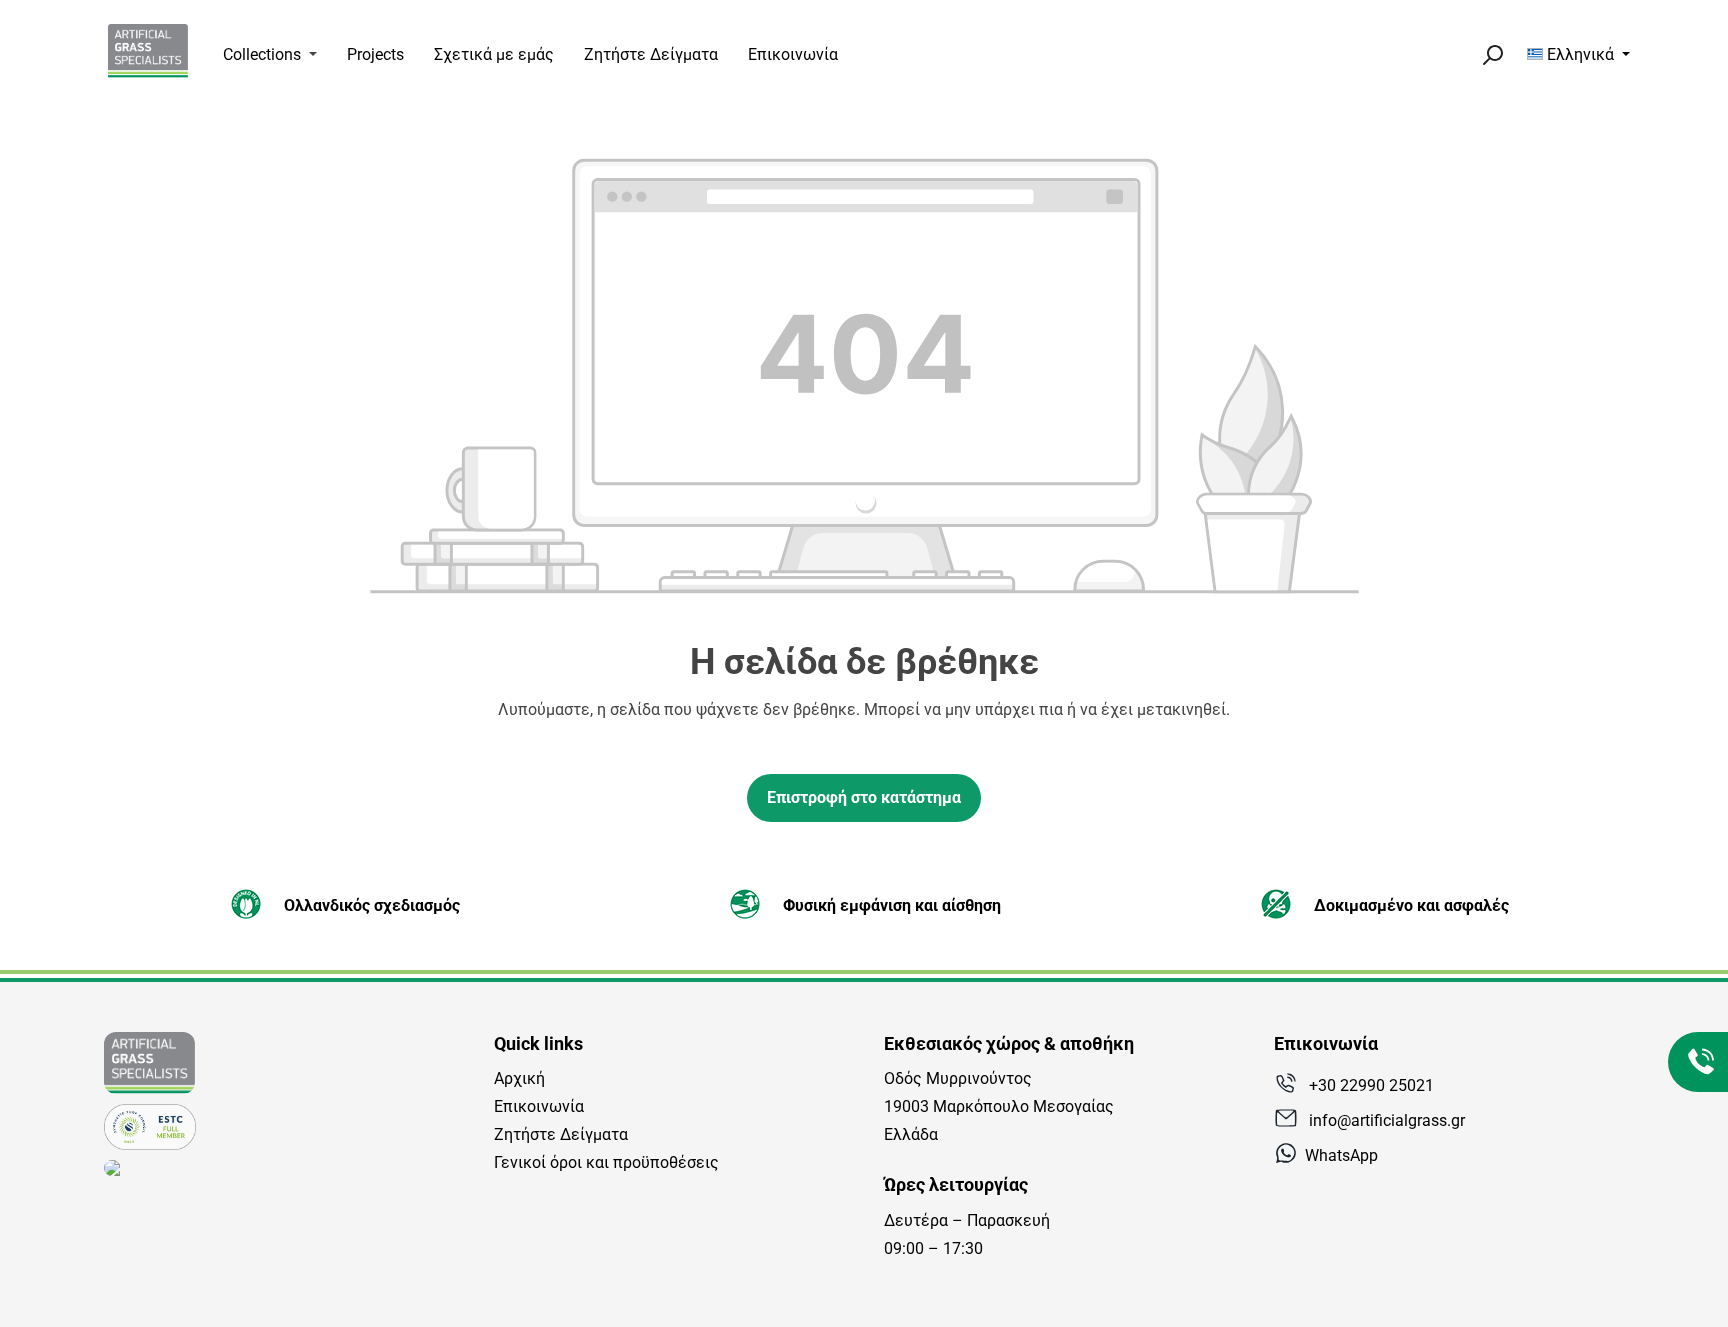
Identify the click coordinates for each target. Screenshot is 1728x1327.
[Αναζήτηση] (1492, 55)
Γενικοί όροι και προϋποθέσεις (606, 1162)
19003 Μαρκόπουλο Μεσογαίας (999, 1106)
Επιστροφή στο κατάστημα (864, 797)
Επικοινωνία (539, 1106)
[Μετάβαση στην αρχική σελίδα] (148, 51)
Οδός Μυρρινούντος (958, 1078)
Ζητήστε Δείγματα (561, 1134)
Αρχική (519, 1078)
